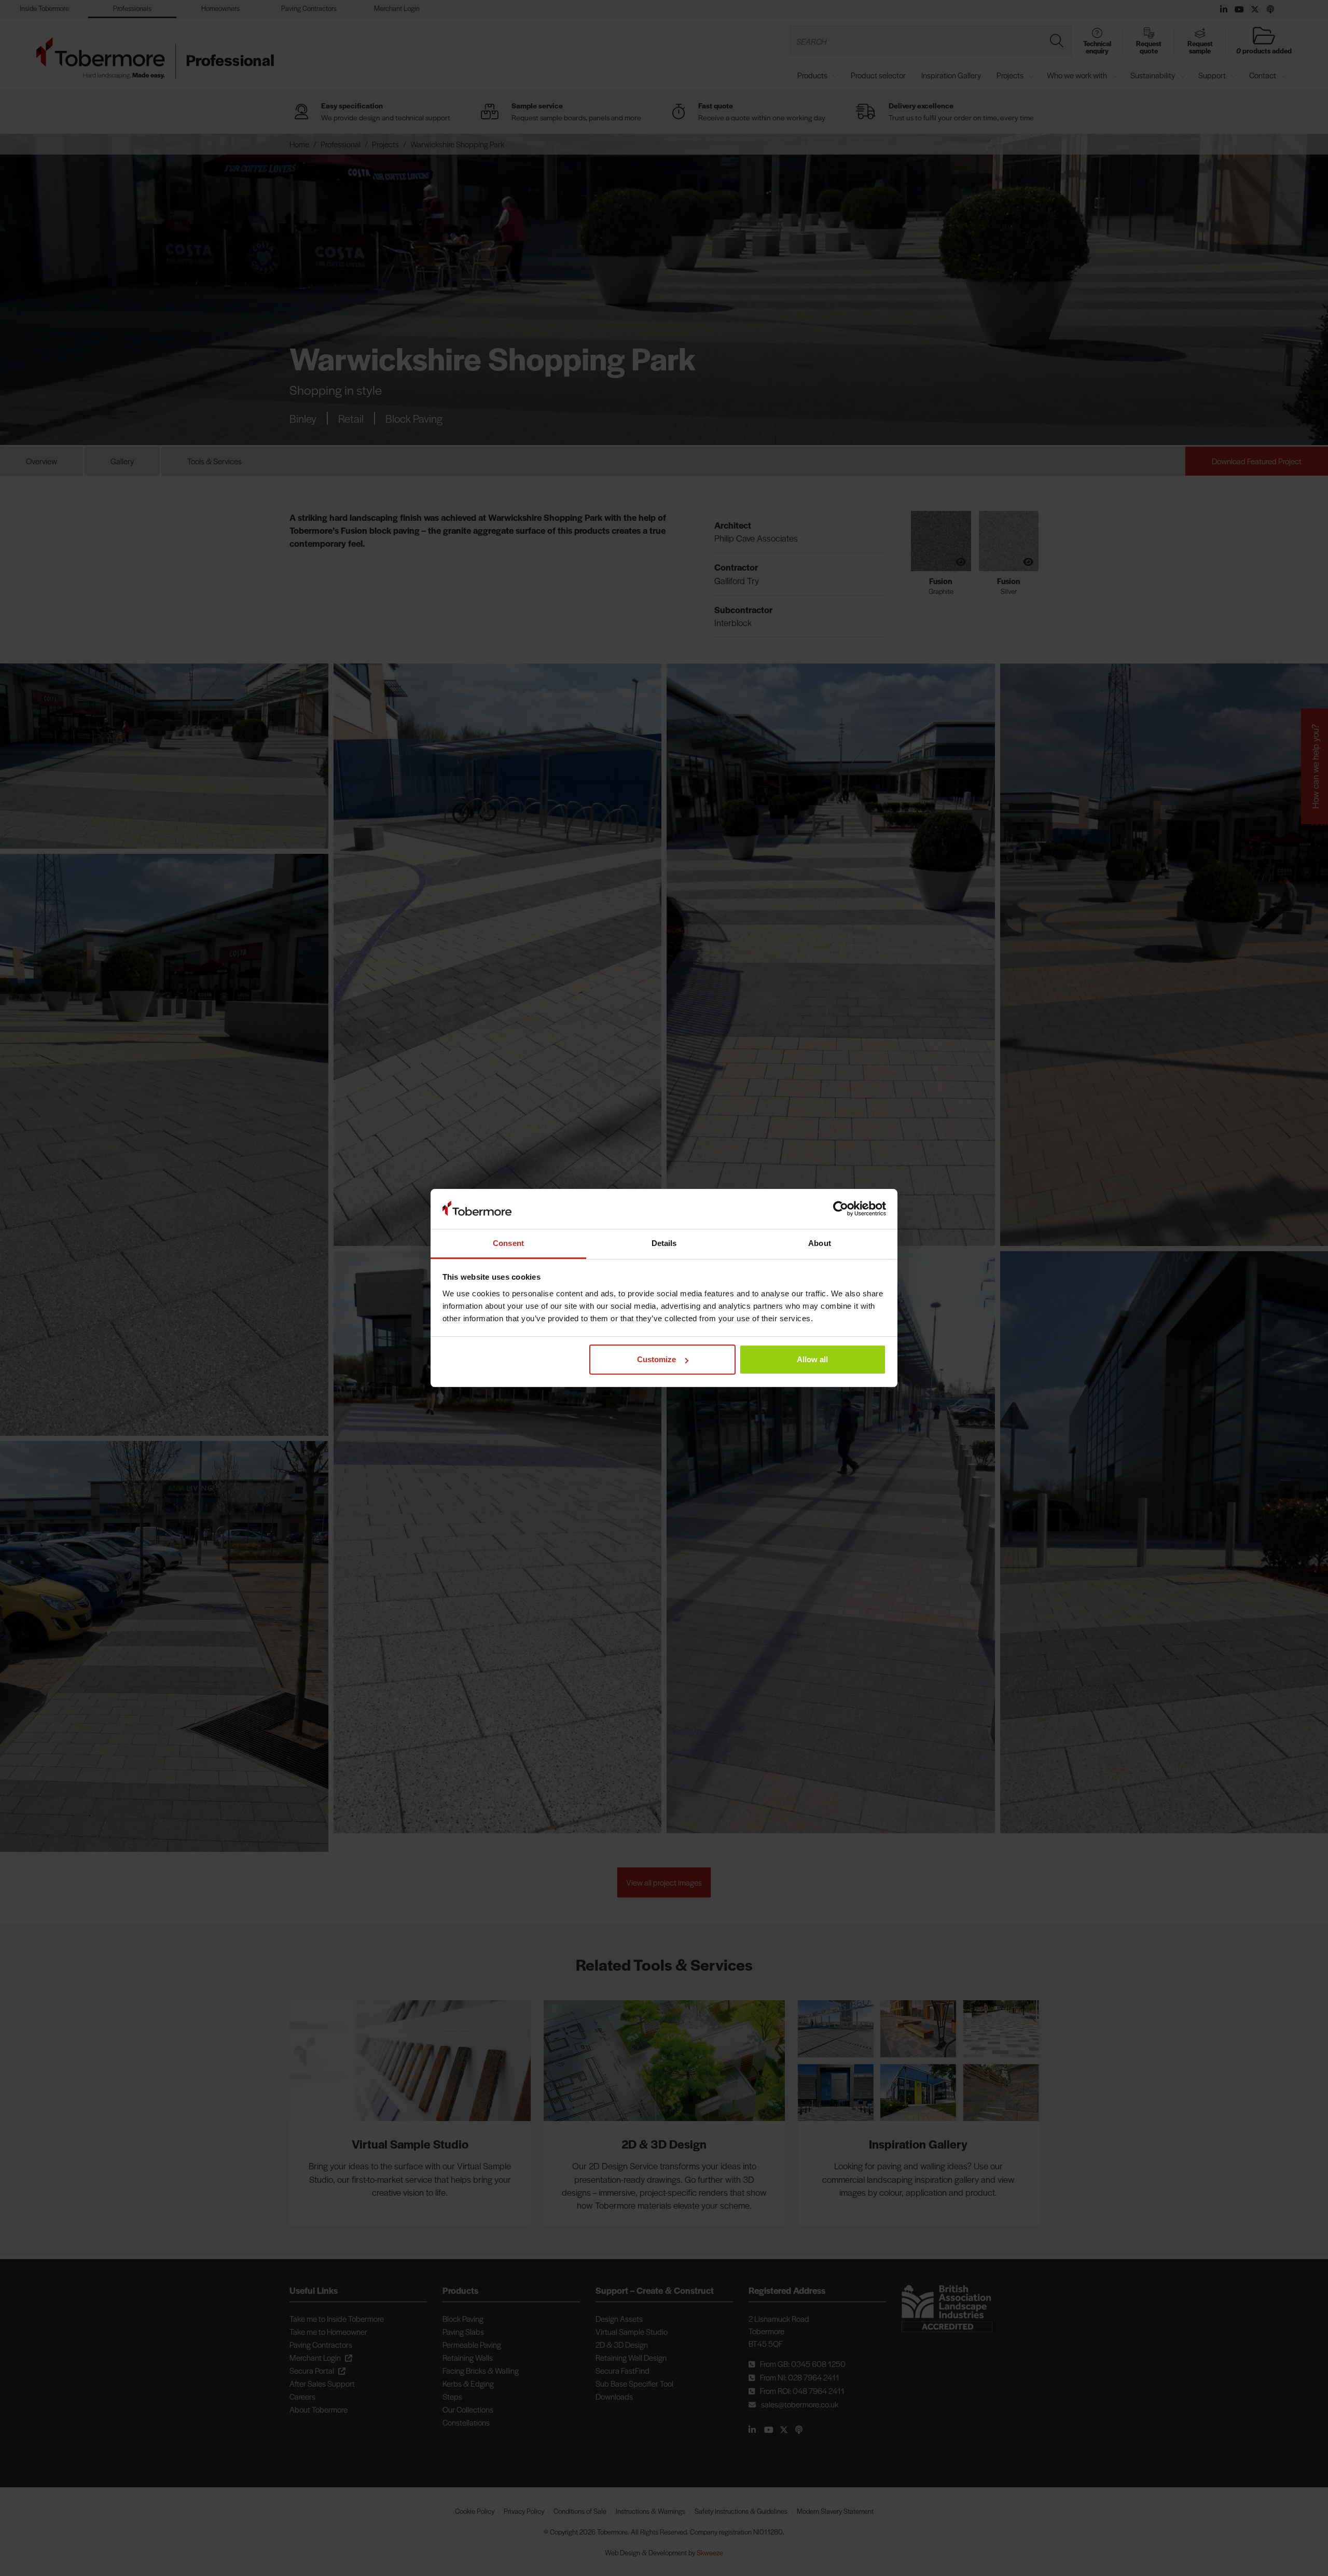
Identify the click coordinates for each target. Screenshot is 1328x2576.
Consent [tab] (508, 1243)
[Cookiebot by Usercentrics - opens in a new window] (841, 1209)
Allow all (812, 1359)
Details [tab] (664, 1243)
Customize (656, 1359)
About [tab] (820, 1243)
